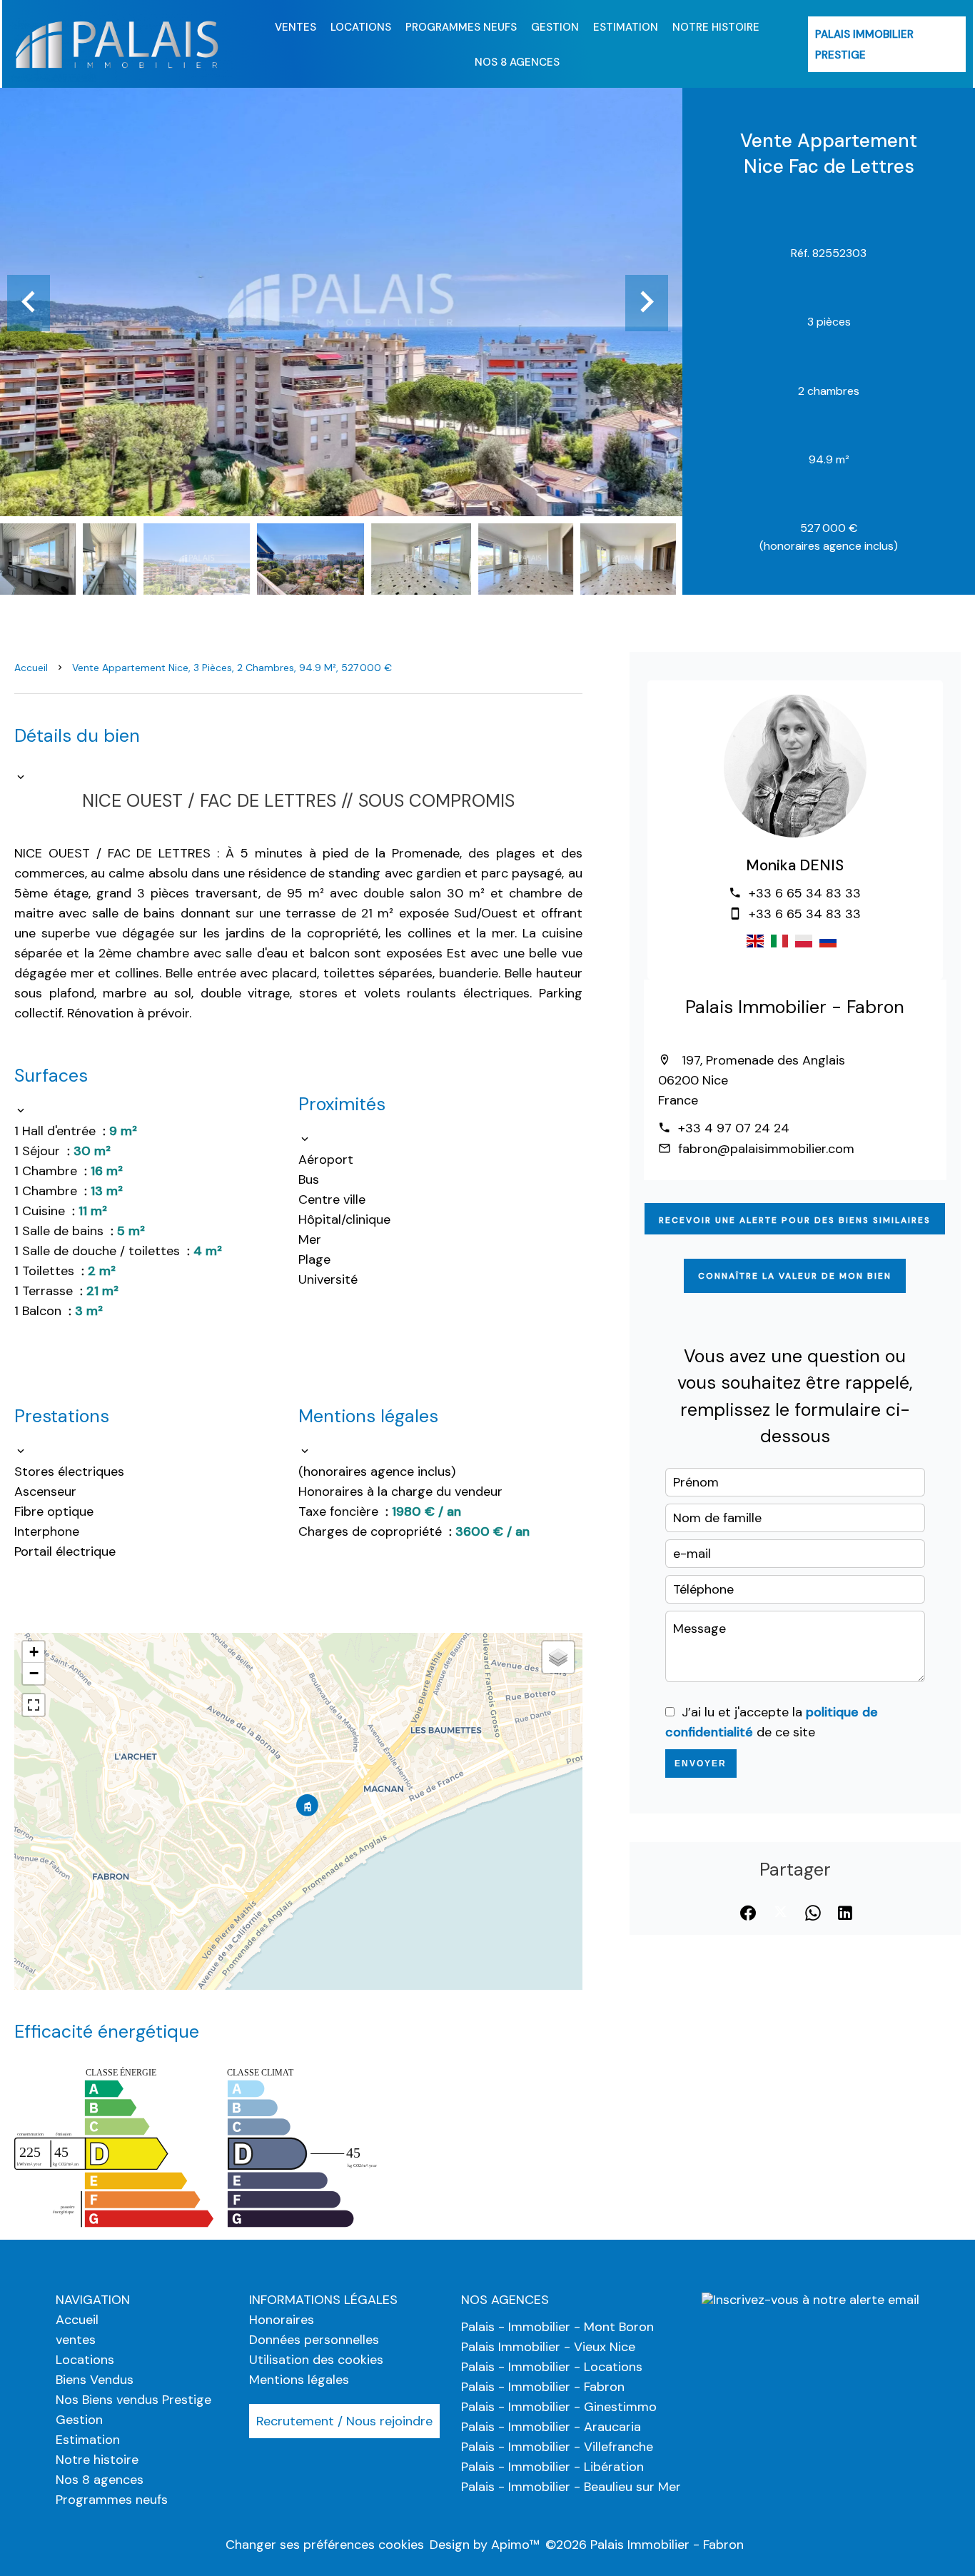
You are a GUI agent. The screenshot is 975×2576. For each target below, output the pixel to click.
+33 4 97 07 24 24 (734, 1128)
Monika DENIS (795, 865)
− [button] (34, 1673)
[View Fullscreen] (34, 1705)
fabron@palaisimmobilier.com (766, 1149)
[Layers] (558, 1657)
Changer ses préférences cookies (325, 2545)
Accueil (31, 668)
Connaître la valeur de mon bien (795, 1276)
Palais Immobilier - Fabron (795, 1007)
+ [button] (34, 1652)
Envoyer (701, 1764)
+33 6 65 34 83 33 (805, 893)
